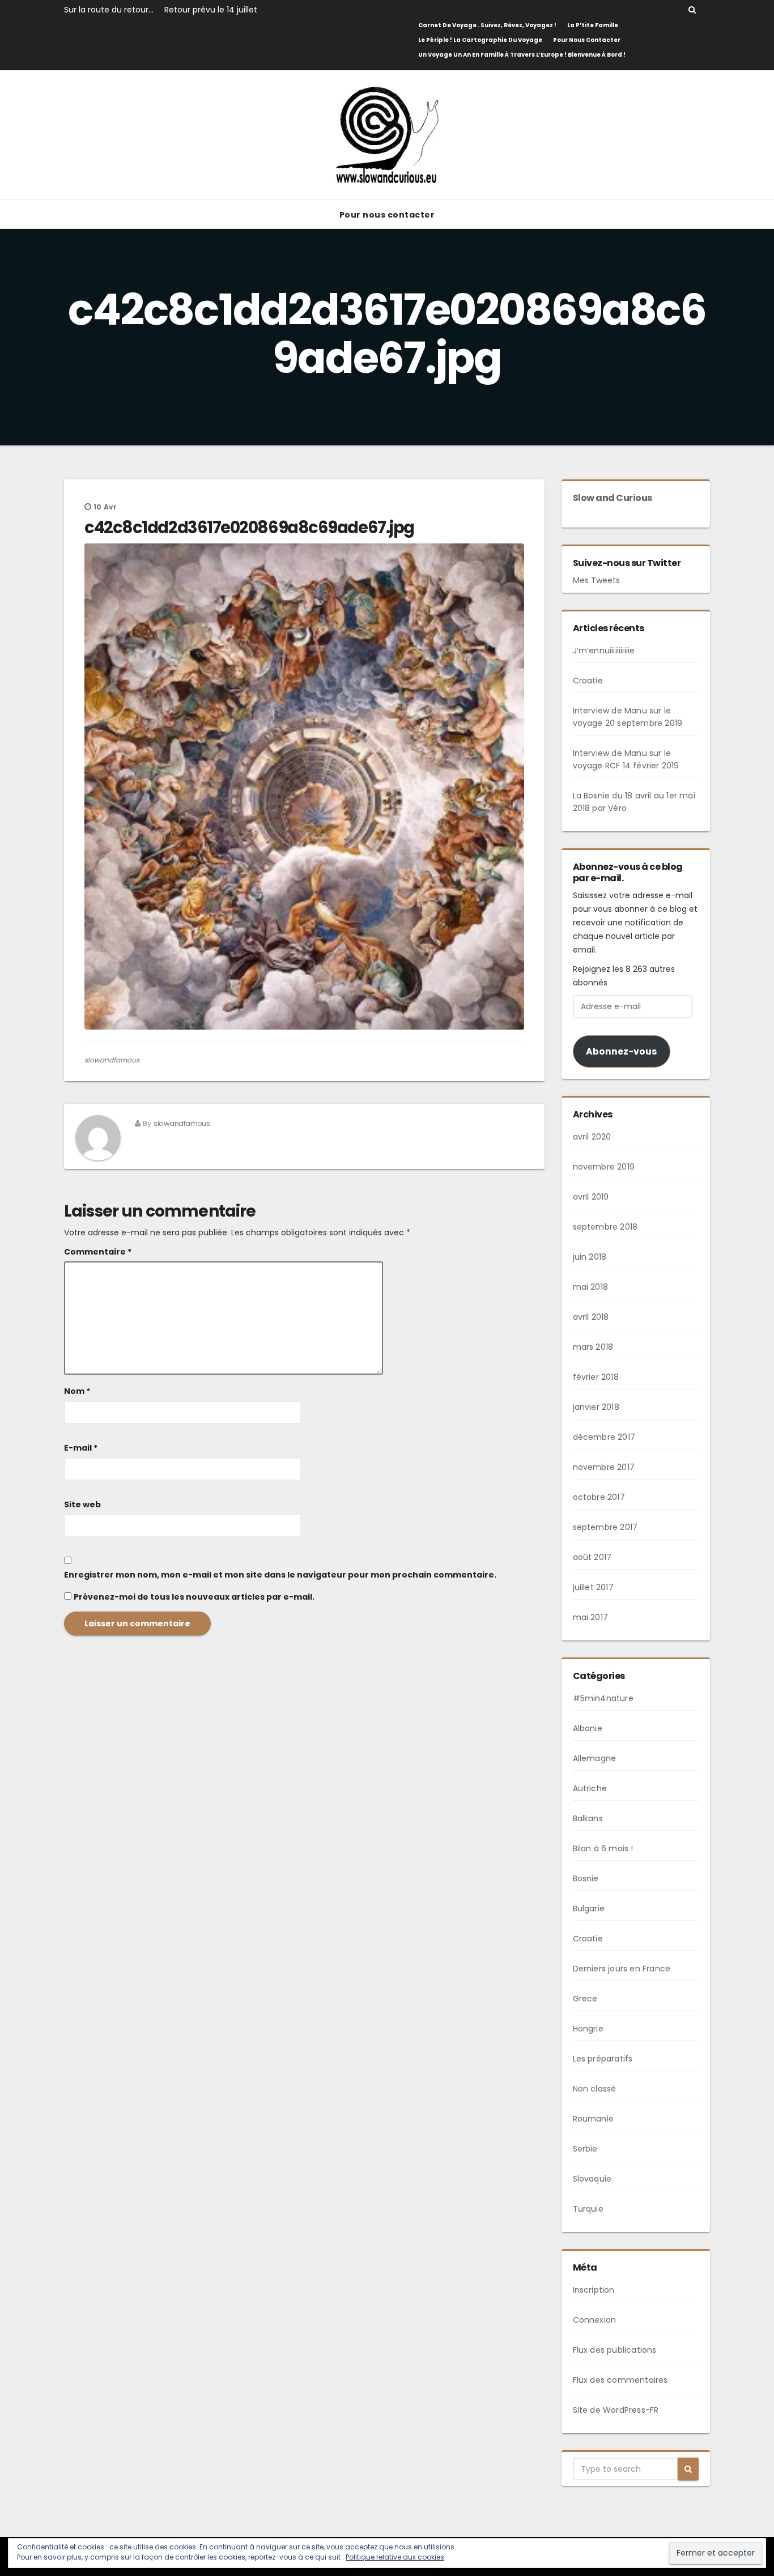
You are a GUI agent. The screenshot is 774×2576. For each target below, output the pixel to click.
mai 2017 (591, 1617)
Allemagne (595, 1758)
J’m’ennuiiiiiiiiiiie (604, 651)
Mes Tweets (596, 580)
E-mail (81, 1448)
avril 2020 (592, 1137)
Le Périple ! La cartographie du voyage (480, 40)
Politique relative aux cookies (395, 2557)
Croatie (588, 681)
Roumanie (594, 2119)
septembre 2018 (605, 1227)
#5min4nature (603, 1698)
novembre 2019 (604, 1167)
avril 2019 (591, 1197)
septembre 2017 (605, 1527)
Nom (77, 1391)
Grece (585, 1999)
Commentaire (98, 1252)
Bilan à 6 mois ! (603, 1848)
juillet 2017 (593, 1587)
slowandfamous (112, 1060)
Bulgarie (589, 1908)
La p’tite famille (593, 25)
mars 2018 (593, 1347)
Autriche (590, 1788)
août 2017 (592, 1557)
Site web (82, 1504)
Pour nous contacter (587, 40)
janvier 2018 (596, 1407)
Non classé (595, 2089)
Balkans (588, 1818)
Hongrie (588, 2029)
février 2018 (596, 1377)
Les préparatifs (603, 2059)
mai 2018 (591, 1287)
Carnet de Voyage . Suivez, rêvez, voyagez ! (487, 25)
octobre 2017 (599, 1497)
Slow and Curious (613, 498)
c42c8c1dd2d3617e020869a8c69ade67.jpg (249, 528)
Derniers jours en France (622, 1969)
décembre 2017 (604, 1437)
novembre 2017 (604, 1467)
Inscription (594, 2290)
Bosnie (586, 1878)
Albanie (588, 1728)
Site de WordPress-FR (616, 2410)
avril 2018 (591, 1317)
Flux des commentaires (620, 2380)
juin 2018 (590, 1257)
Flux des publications (615, 2350)
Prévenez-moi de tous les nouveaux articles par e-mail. (194, 1597)
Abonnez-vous (621, 1051)
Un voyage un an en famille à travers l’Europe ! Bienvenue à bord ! (522, 55)
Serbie (585, 2149)
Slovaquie (592, 2179)
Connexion (595, 2320)
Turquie (588, 2209)
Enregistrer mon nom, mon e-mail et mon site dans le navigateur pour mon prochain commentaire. (280, 1575)
